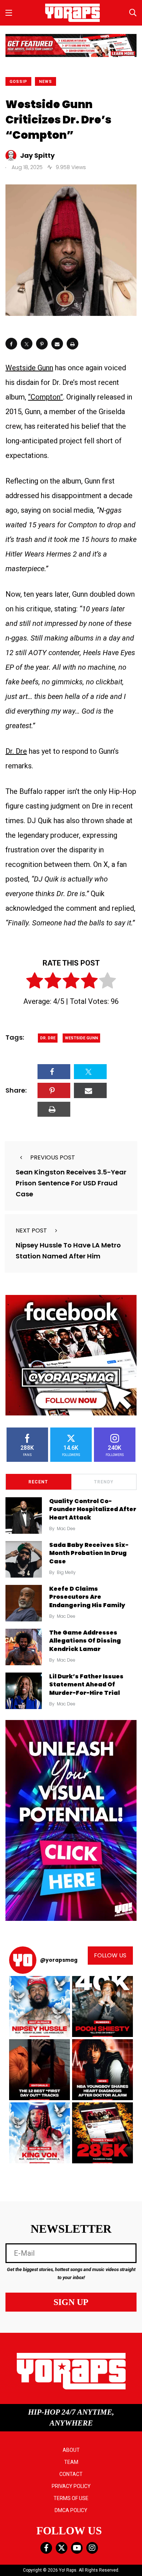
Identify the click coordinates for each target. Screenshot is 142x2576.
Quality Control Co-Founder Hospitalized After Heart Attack (93, 1509)
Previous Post (53, 1157)
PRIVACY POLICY (71, 2486)
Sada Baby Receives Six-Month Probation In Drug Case (89, 1553)
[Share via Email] (57, 344)
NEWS (46, 82)
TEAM (71, 2462)
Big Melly (66, 1572)
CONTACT (71, 2474)
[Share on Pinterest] (42, 344)
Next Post (31, 1230)
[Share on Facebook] (11, 344)
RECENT (38, 1482)
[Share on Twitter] (27, 344)
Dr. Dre (16, 751)
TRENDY (104, 1482)
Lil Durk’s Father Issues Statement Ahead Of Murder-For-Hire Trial (86, 1685)
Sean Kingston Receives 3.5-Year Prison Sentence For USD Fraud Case (71, 1183)
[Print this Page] (72, 344)
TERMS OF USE (71, 2498)
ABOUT (71, 2450)
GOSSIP (18, 82)
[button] (40, 2006)
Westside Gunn (29, 368)
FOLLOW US (110, 1955)
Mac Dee (66, 1528)
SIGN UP (71, 2302)
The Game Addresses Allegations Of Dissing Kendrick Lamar (85, 1641)
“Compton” (46, 397)
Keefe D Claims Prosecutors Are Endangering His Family (87, 1597)
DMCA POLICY (71, 2510)
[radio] (35, 982)
